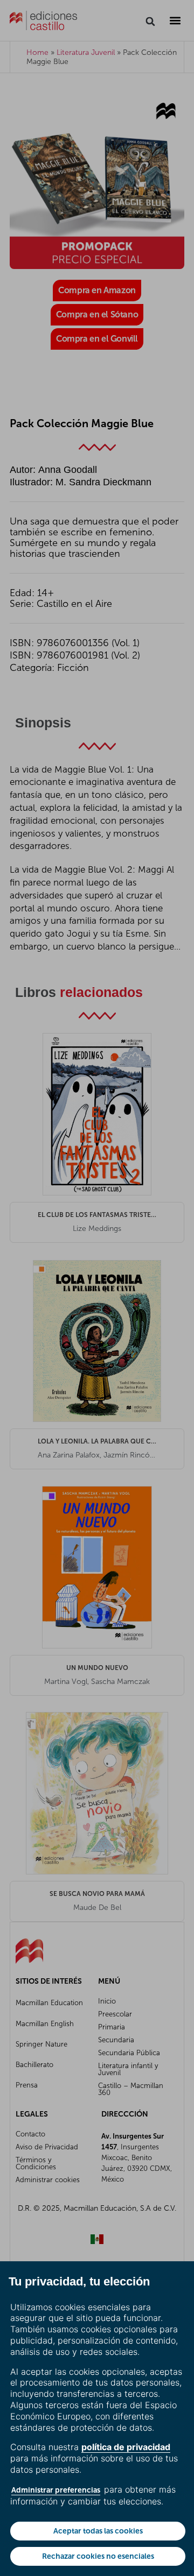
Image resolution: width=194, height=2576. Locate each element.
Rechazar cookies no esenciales (98, 2556)
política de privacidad (126, 2447)
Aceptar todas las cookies (98, 2531)
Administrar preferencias (56, 2490)
